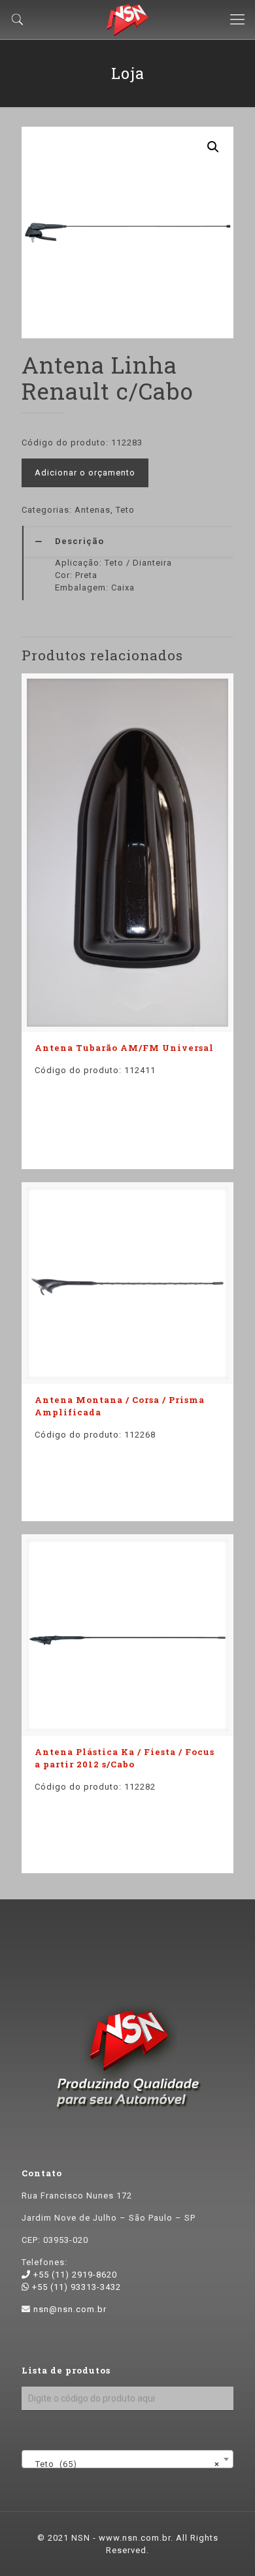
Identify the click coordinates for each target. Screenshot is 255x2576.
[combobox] (127, 2459)
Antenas (93, 510)
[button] (213, 147)
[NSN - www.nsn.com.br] (127, 20)
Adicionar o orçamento (85, 473)
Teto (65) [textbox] (124, 2464)
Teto (125, 510)
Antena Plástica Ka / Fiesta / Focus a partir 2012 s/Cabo (125, 1758)
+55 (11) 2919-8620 (74, 2275)
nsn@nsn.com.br (70, 2309)
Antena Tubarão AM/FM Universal (124, 1048)
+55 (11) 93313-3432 (75, 2287)
